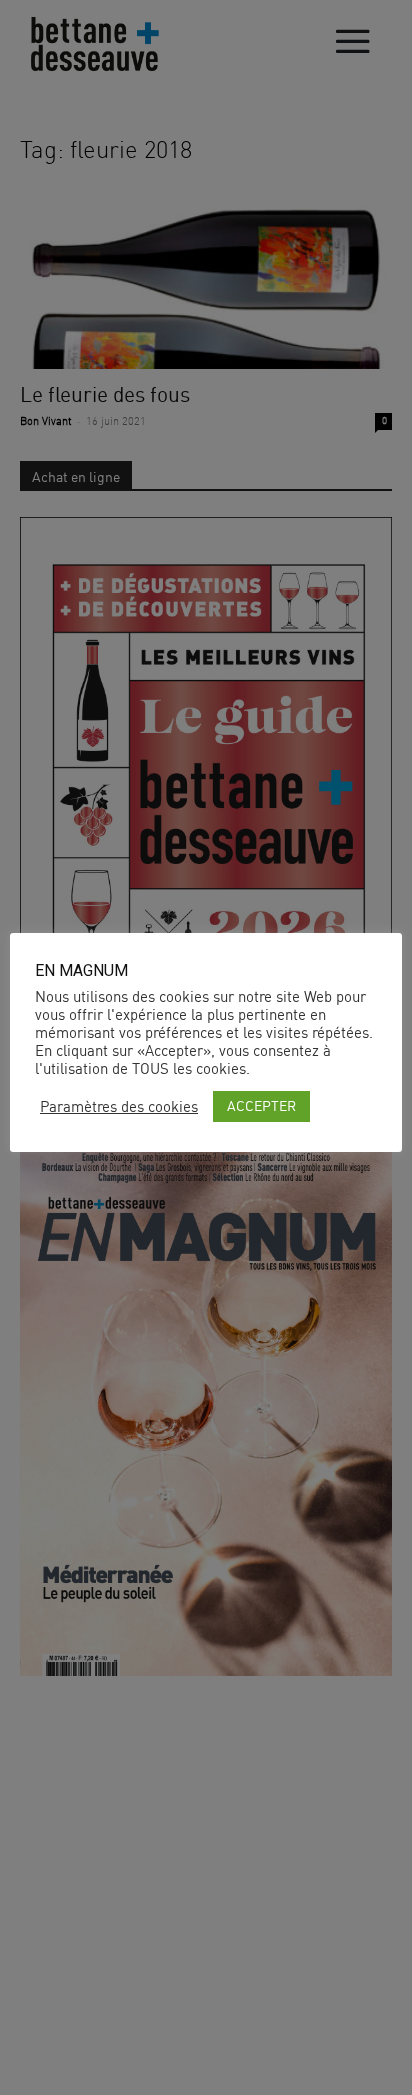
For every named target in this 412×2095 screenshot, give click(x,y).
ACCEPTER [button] (261, 1105)
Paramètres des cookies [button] (119, 1107)
